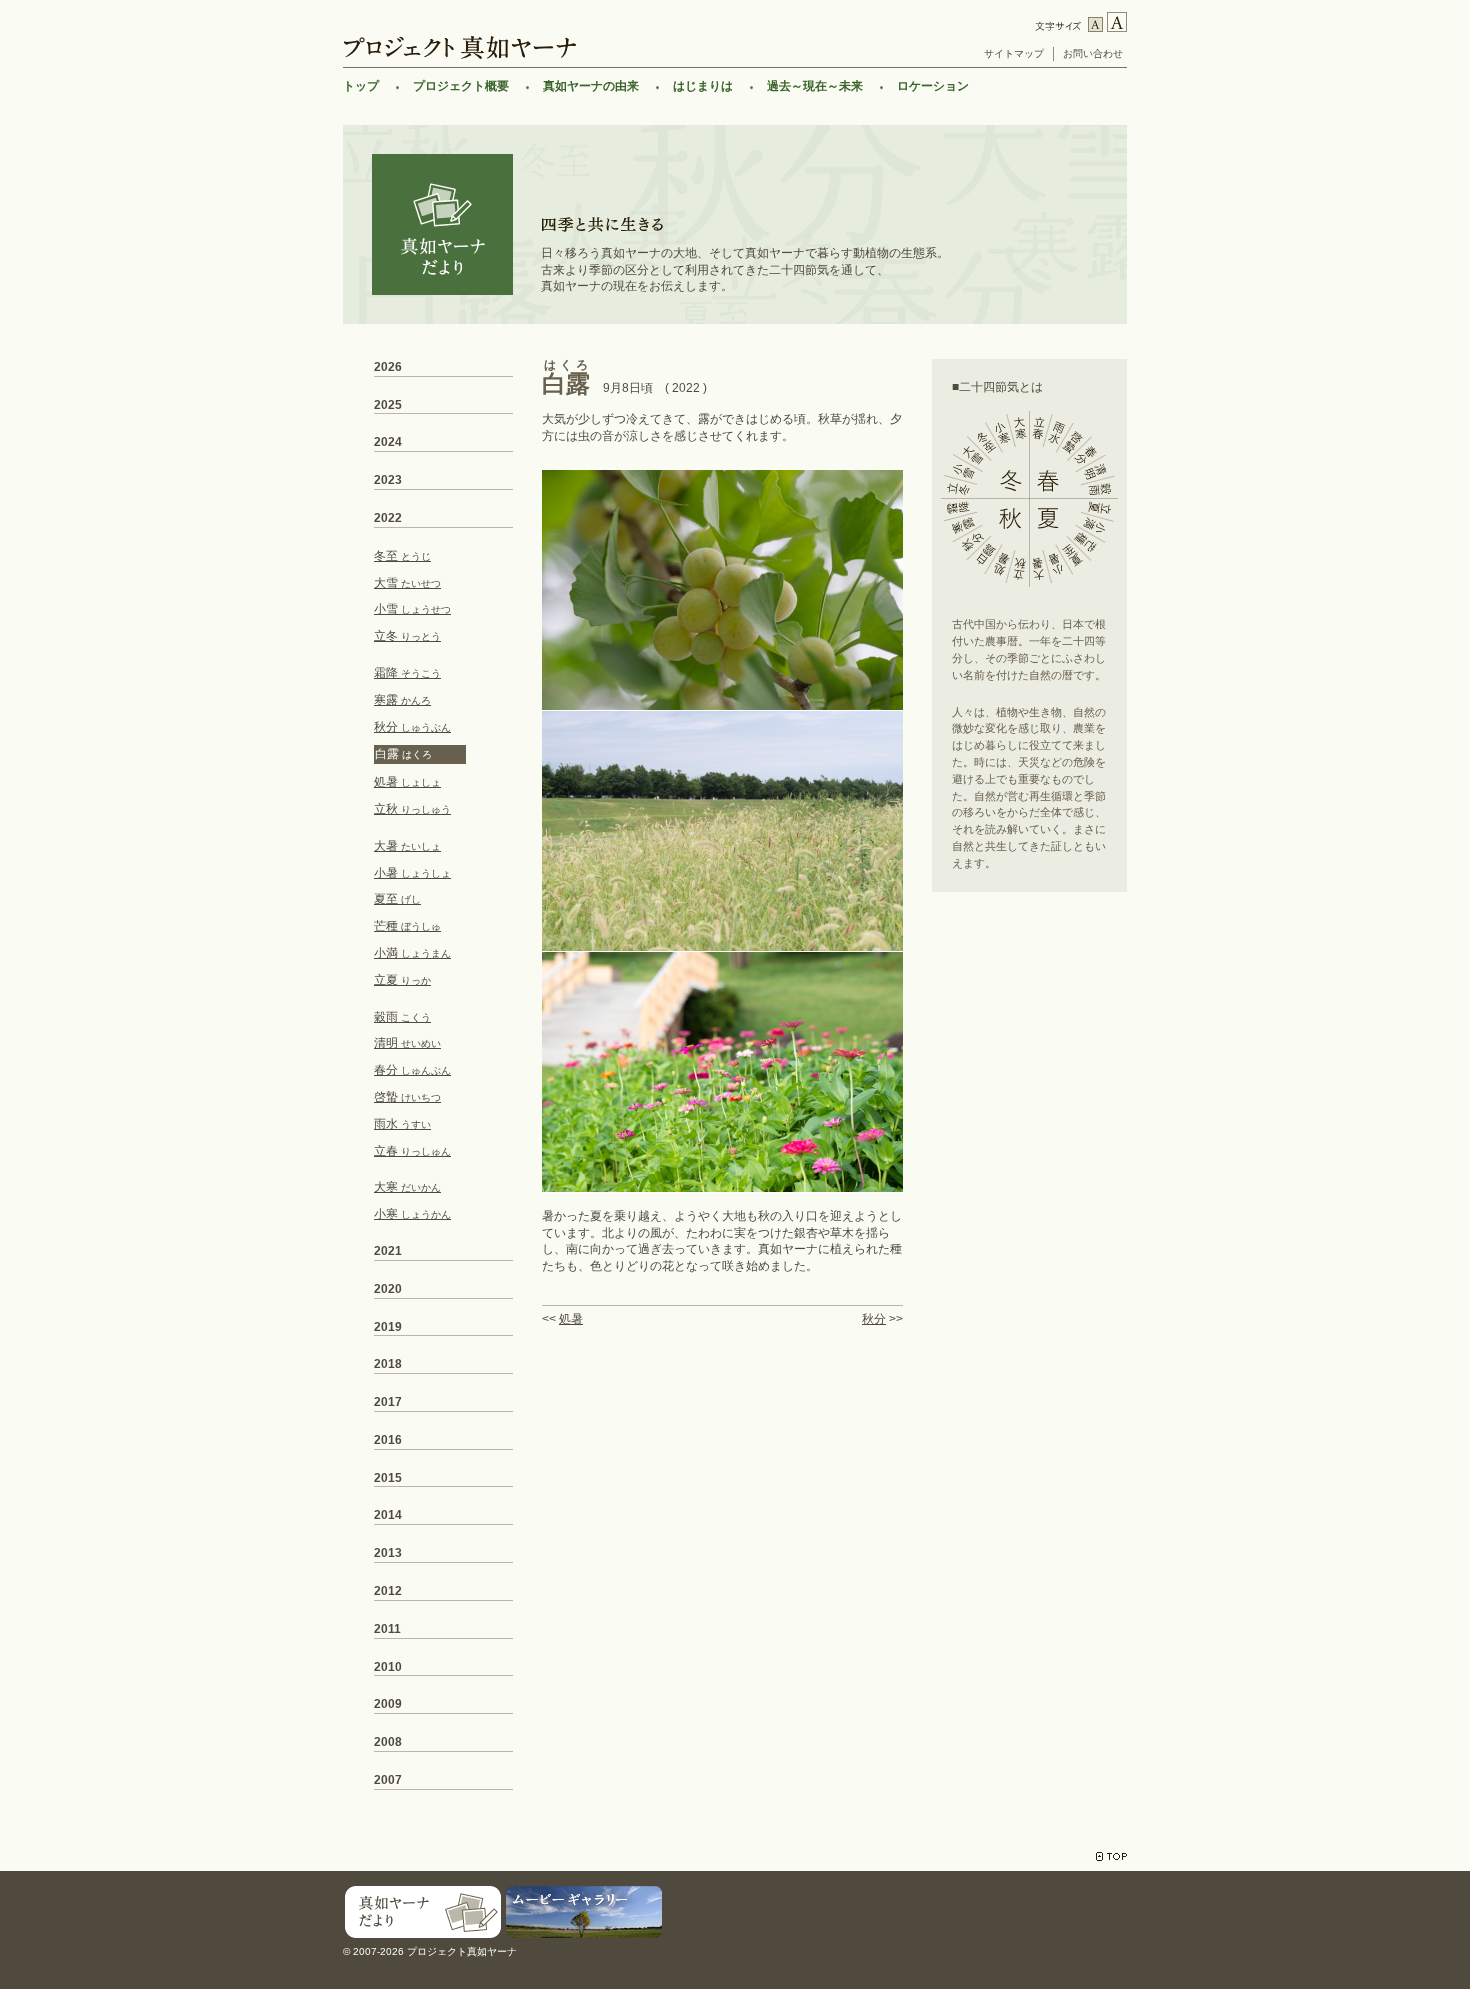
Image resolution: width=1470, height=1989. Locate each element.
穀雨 (402, 1017)
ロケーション (933, 86)
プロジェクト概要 (461, 86)
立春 (412, 1151)
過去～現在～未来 (815, 86)
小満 (412, 953)
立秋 (412, 809)
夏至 (397, 899)
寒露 (402, 700)
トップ (361, 86)
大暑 (407, 846)
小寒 (412, 1214)
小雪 (412, 609)
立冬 (407, 636)
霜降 (407, 673)
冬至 (402, 556)
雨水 (402, 1124)
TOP (1111, 1856)
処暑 (571, 1319)
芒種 (407, 926)
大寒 (407, 1187)
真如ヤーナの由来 (591, 86)
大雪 (407, 583)
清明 (407, 1043)
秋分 (874, 1319)
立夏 (402, 980)
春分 (412, 1070)
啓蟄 (407, 1097)
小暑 (412, 873)
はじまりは (703, 86)
